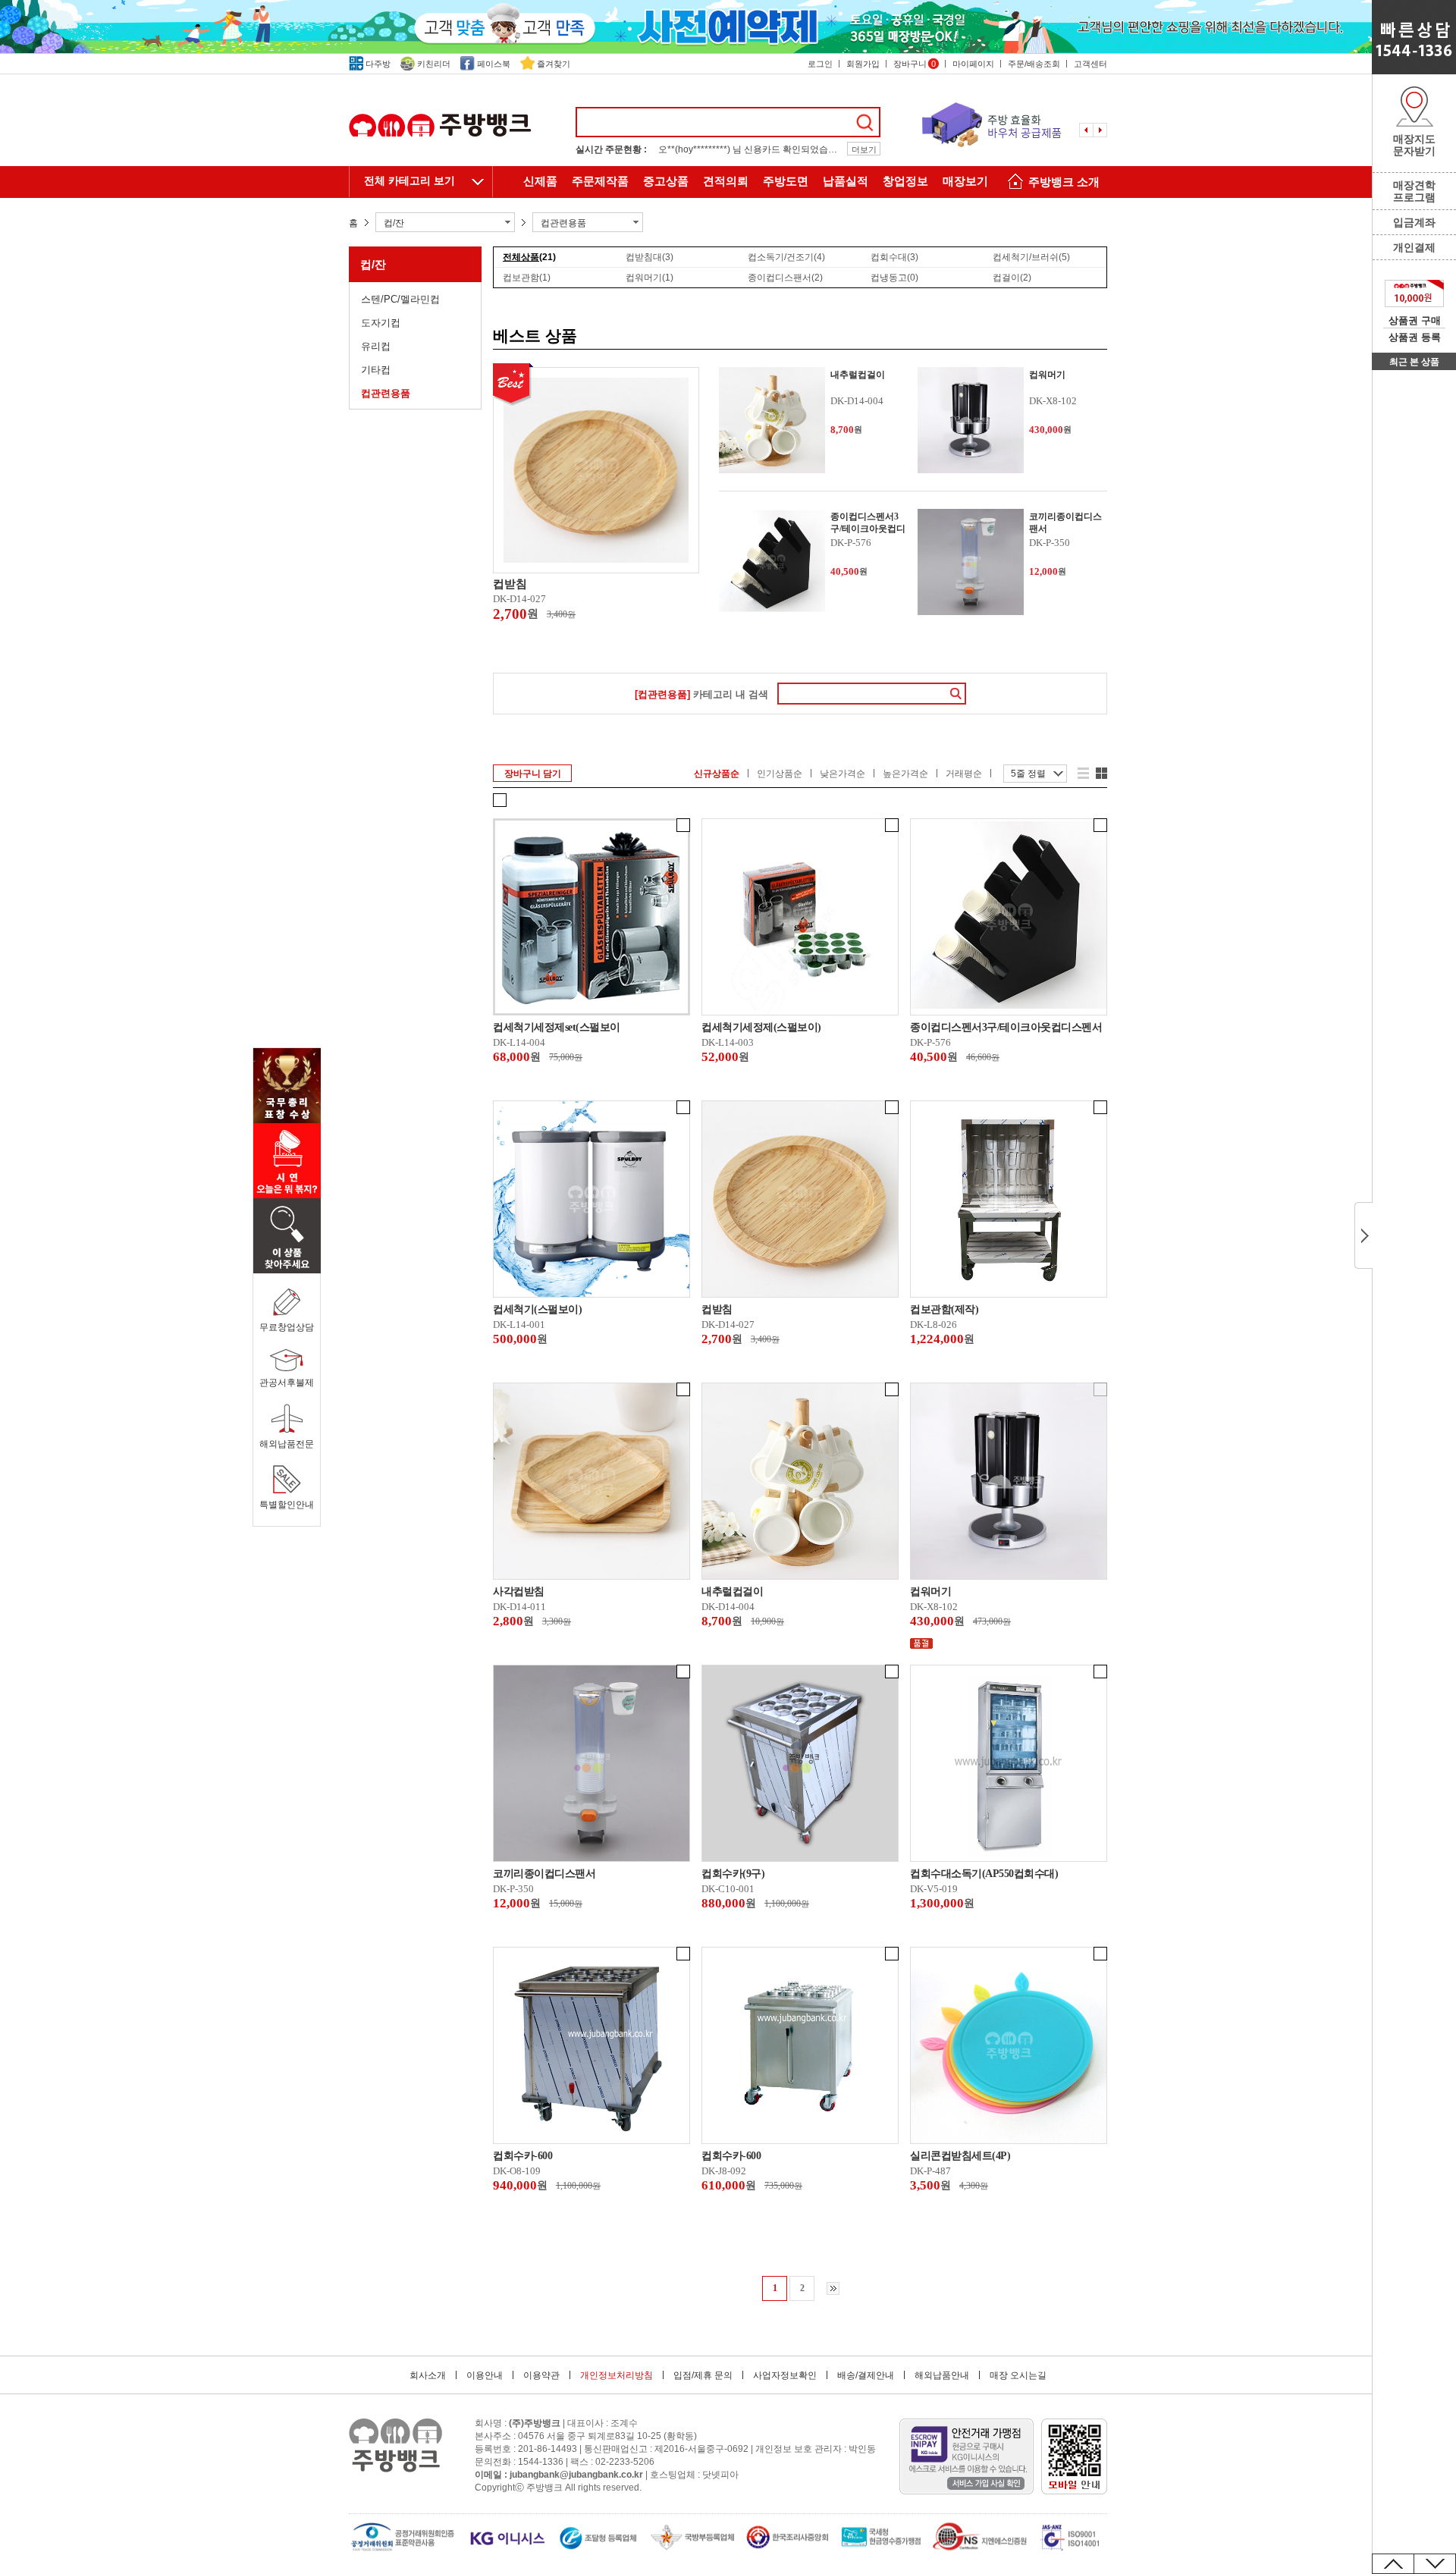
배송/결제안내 (866, 2375)
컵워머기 (650, 278)
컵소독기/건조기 (786, 257)
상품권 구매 (1415, 320)
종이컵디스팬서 (785, 278)
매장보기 (965, 181)
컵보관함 (527, 278)
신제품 (540, 181)
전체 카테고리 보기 (409, 181)
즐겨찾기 (554, 64)
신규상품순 (717, 774)
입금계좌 (1414, 222)
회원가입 (863, 64)
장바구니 (915, 64)
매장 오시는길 (1018, 2375)
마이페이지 (973, 64)
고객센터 (1090, 64)
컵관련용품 (386, 393)
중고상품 (666, 181)
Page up (1393, 2564)
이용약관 (541, 2375)
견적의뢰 (726, 181)
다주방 (378, 64)
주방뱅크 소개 (1064, 182)
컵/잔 (373, 264)
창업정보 (905, 181)
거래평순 (964, 774)
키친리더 (434, 64)
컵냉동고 (894, 278)
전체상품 (529, 257)
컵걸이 (1012, 278)
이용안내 (485, 2375)
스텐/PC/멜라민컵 (400, 299)
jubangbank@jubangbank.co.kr (576, 2475)
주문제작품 (600, 181)
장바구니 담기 (533, 774)
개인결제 (1414, 247)
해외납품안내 (942, 2375)
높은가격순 (905, 774)
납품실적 (846, 181)
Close (1363, 1235)
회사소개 (428, 2375)
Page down (1435, 2564)
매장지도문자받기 (1414, 145)
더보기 (864, 149)
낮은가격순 (843, 774)
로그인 (820, 64)
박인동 (862, 2449)
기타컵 (376, 370)
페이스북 (494, 64)
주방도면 (786, 181)
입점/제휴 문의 (703, 2375)
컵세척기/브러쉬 (1031, 257)
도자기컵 (381, 323)
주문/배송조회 (1034, 64)
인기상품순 (780, 774)
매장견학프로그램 (1414, 191)
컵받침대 (650, 257)
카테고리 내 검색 (701, 694)
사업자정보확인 (785, 2375)
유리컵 (376, 346)
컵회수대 (894, 257)
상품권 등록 (1415, 337)
